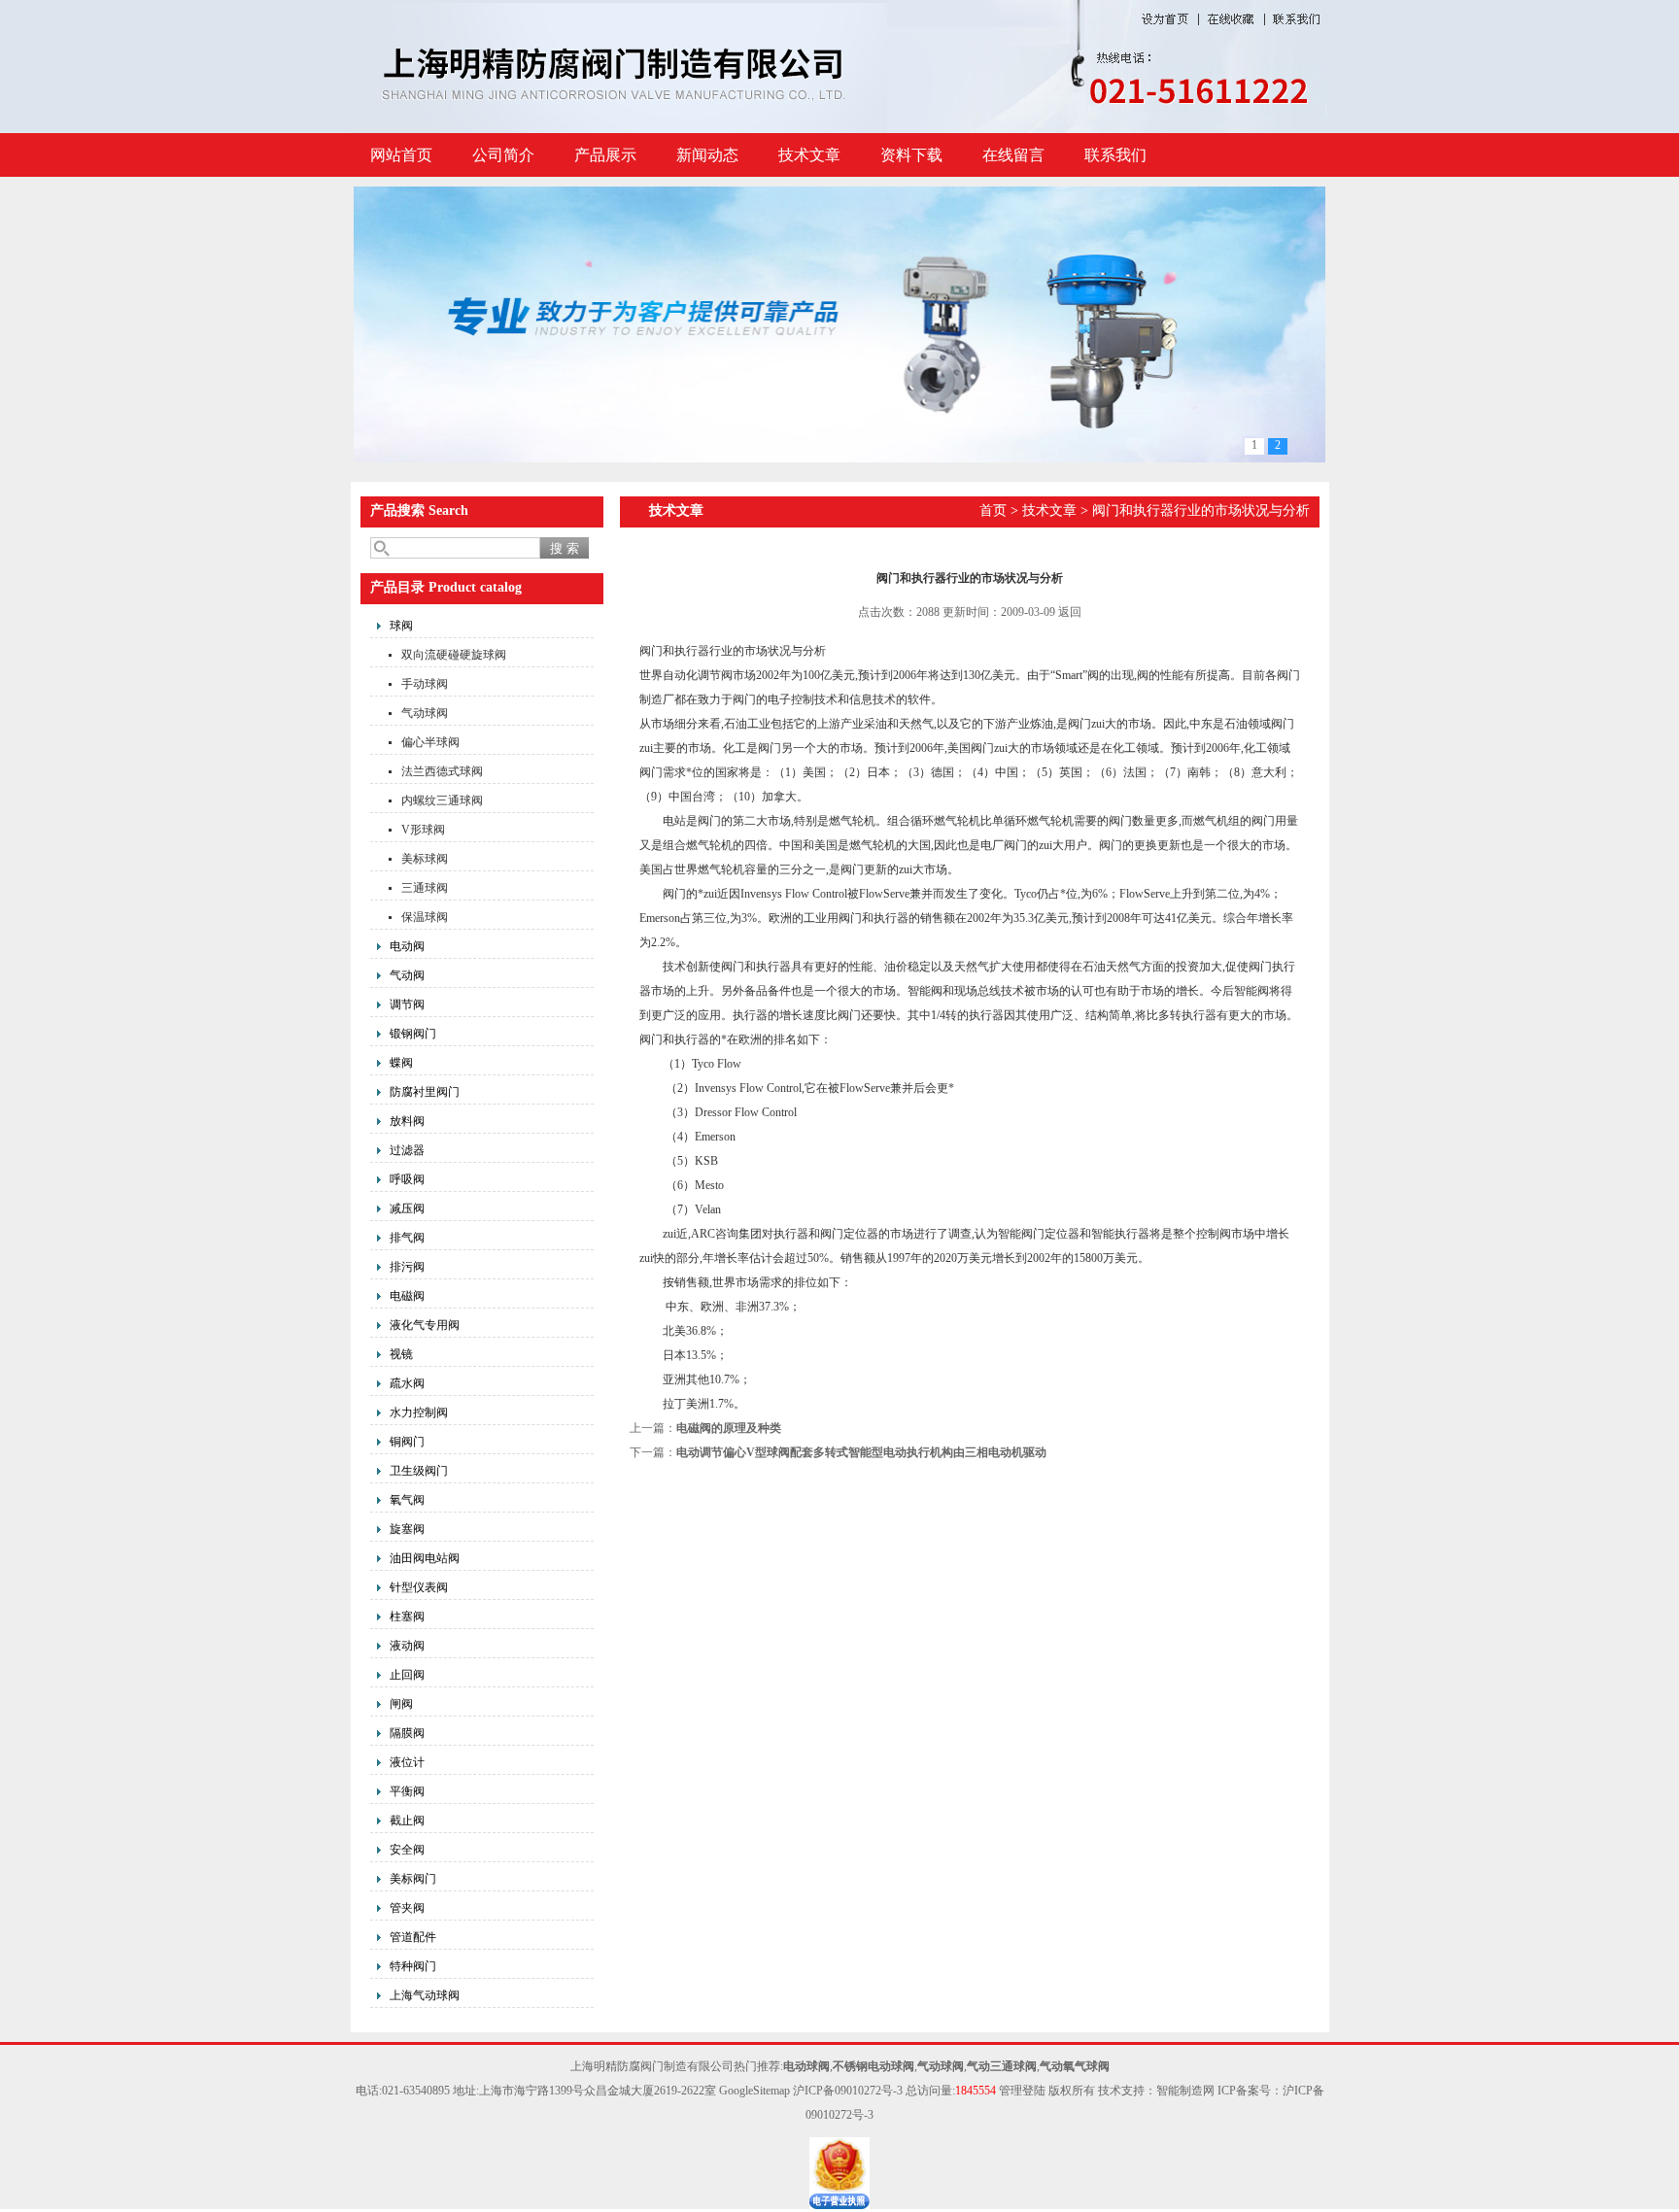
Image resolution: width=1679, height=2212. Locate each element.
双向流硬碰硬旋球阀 (454, 655)
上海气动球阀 (425, 1995)
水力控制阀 (419, 1412)
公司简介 (503, 155)
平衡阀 (407, 1791)
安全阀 (407, 1850)
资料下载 (911, 155)
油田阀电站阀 (425, 1558)
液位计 (407, 1762)
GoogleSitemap (754, 2091)
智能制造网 (1185, 2091)
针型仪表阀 (419, 1587)
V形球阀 (423, 830)
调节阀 (407, 1004)
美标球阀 (425, 859)
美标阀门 (413, 1879)
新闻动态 (707, 155)
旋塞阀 (407, 1529)
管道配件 (413, 1937)
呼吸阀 (407, 1179)
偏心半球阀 (430, 742)
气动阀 (407, 975)
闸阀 (401, 1704)
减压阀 (407, 1208)
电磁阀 (407, 1296)
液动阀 (407, 1646)
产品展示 (605, 155)
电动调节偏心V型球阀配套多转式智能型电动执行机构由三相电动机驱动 (861, 1452)
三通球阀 (425, 888)
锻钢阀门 (413, 1034)
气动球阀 (425, 713)
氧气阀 (407, 1500)
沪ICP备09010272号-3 (848, 2091)
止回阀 (407, 1675)
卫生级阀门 (419, 1471)
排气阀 (407, 1238)
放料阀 (407, 1121)
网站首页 (401, 155)
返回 (1070, 612)
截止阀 (407, 1821)
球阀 (401, 626)
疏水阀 (407, 1383)
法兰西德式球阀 (442, 771)
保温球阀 (425, 917)
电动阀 (407, 946)
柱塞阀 (407, 1616)
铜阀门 (407, 1442)
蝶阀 (401, 1063)
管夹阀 (407, 1908)
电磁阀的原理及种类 (729, 1428)
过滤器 (407, 1150)
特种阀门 (413, 1966)
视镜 (401, 1354)
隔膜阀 (407, 1733)
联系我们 (1115, 155)
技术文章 (809, 155)
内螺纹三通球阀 (442, 800)
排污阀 (407, 1267)
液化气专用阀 (425, 1325)
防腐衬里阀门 (425, 1092)
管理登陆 (1022, 2091)
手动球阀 (425, 684)
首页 (993, 510)
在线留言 (1013, 155)
